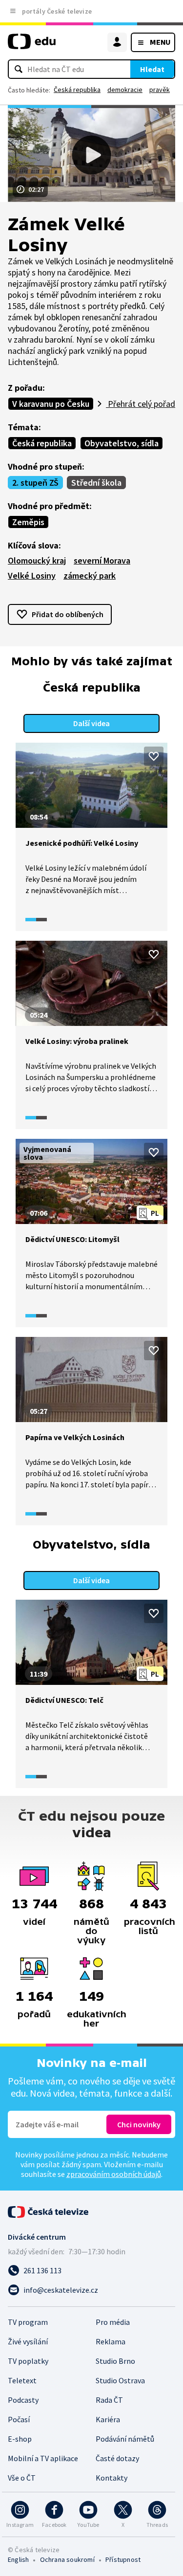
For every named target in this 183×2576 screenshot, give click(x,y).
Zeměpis (28, 522)
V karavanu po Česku (51, 404)
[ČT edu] (32, 46)
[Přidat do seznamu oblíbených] (154, 756)
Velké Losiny (32, 575)
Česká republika (77, 90)
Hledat (152, 69)
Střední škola (96, 483)
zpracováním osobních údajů (114, 2174)
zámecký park (90, 575)
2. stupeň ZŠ (35, 483)
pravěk (160, 90)
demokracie (125, 90)
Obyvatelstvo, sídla (122, 443)
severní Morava (102, 560)
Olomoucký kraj (37, 560)
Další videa (91, 723)
